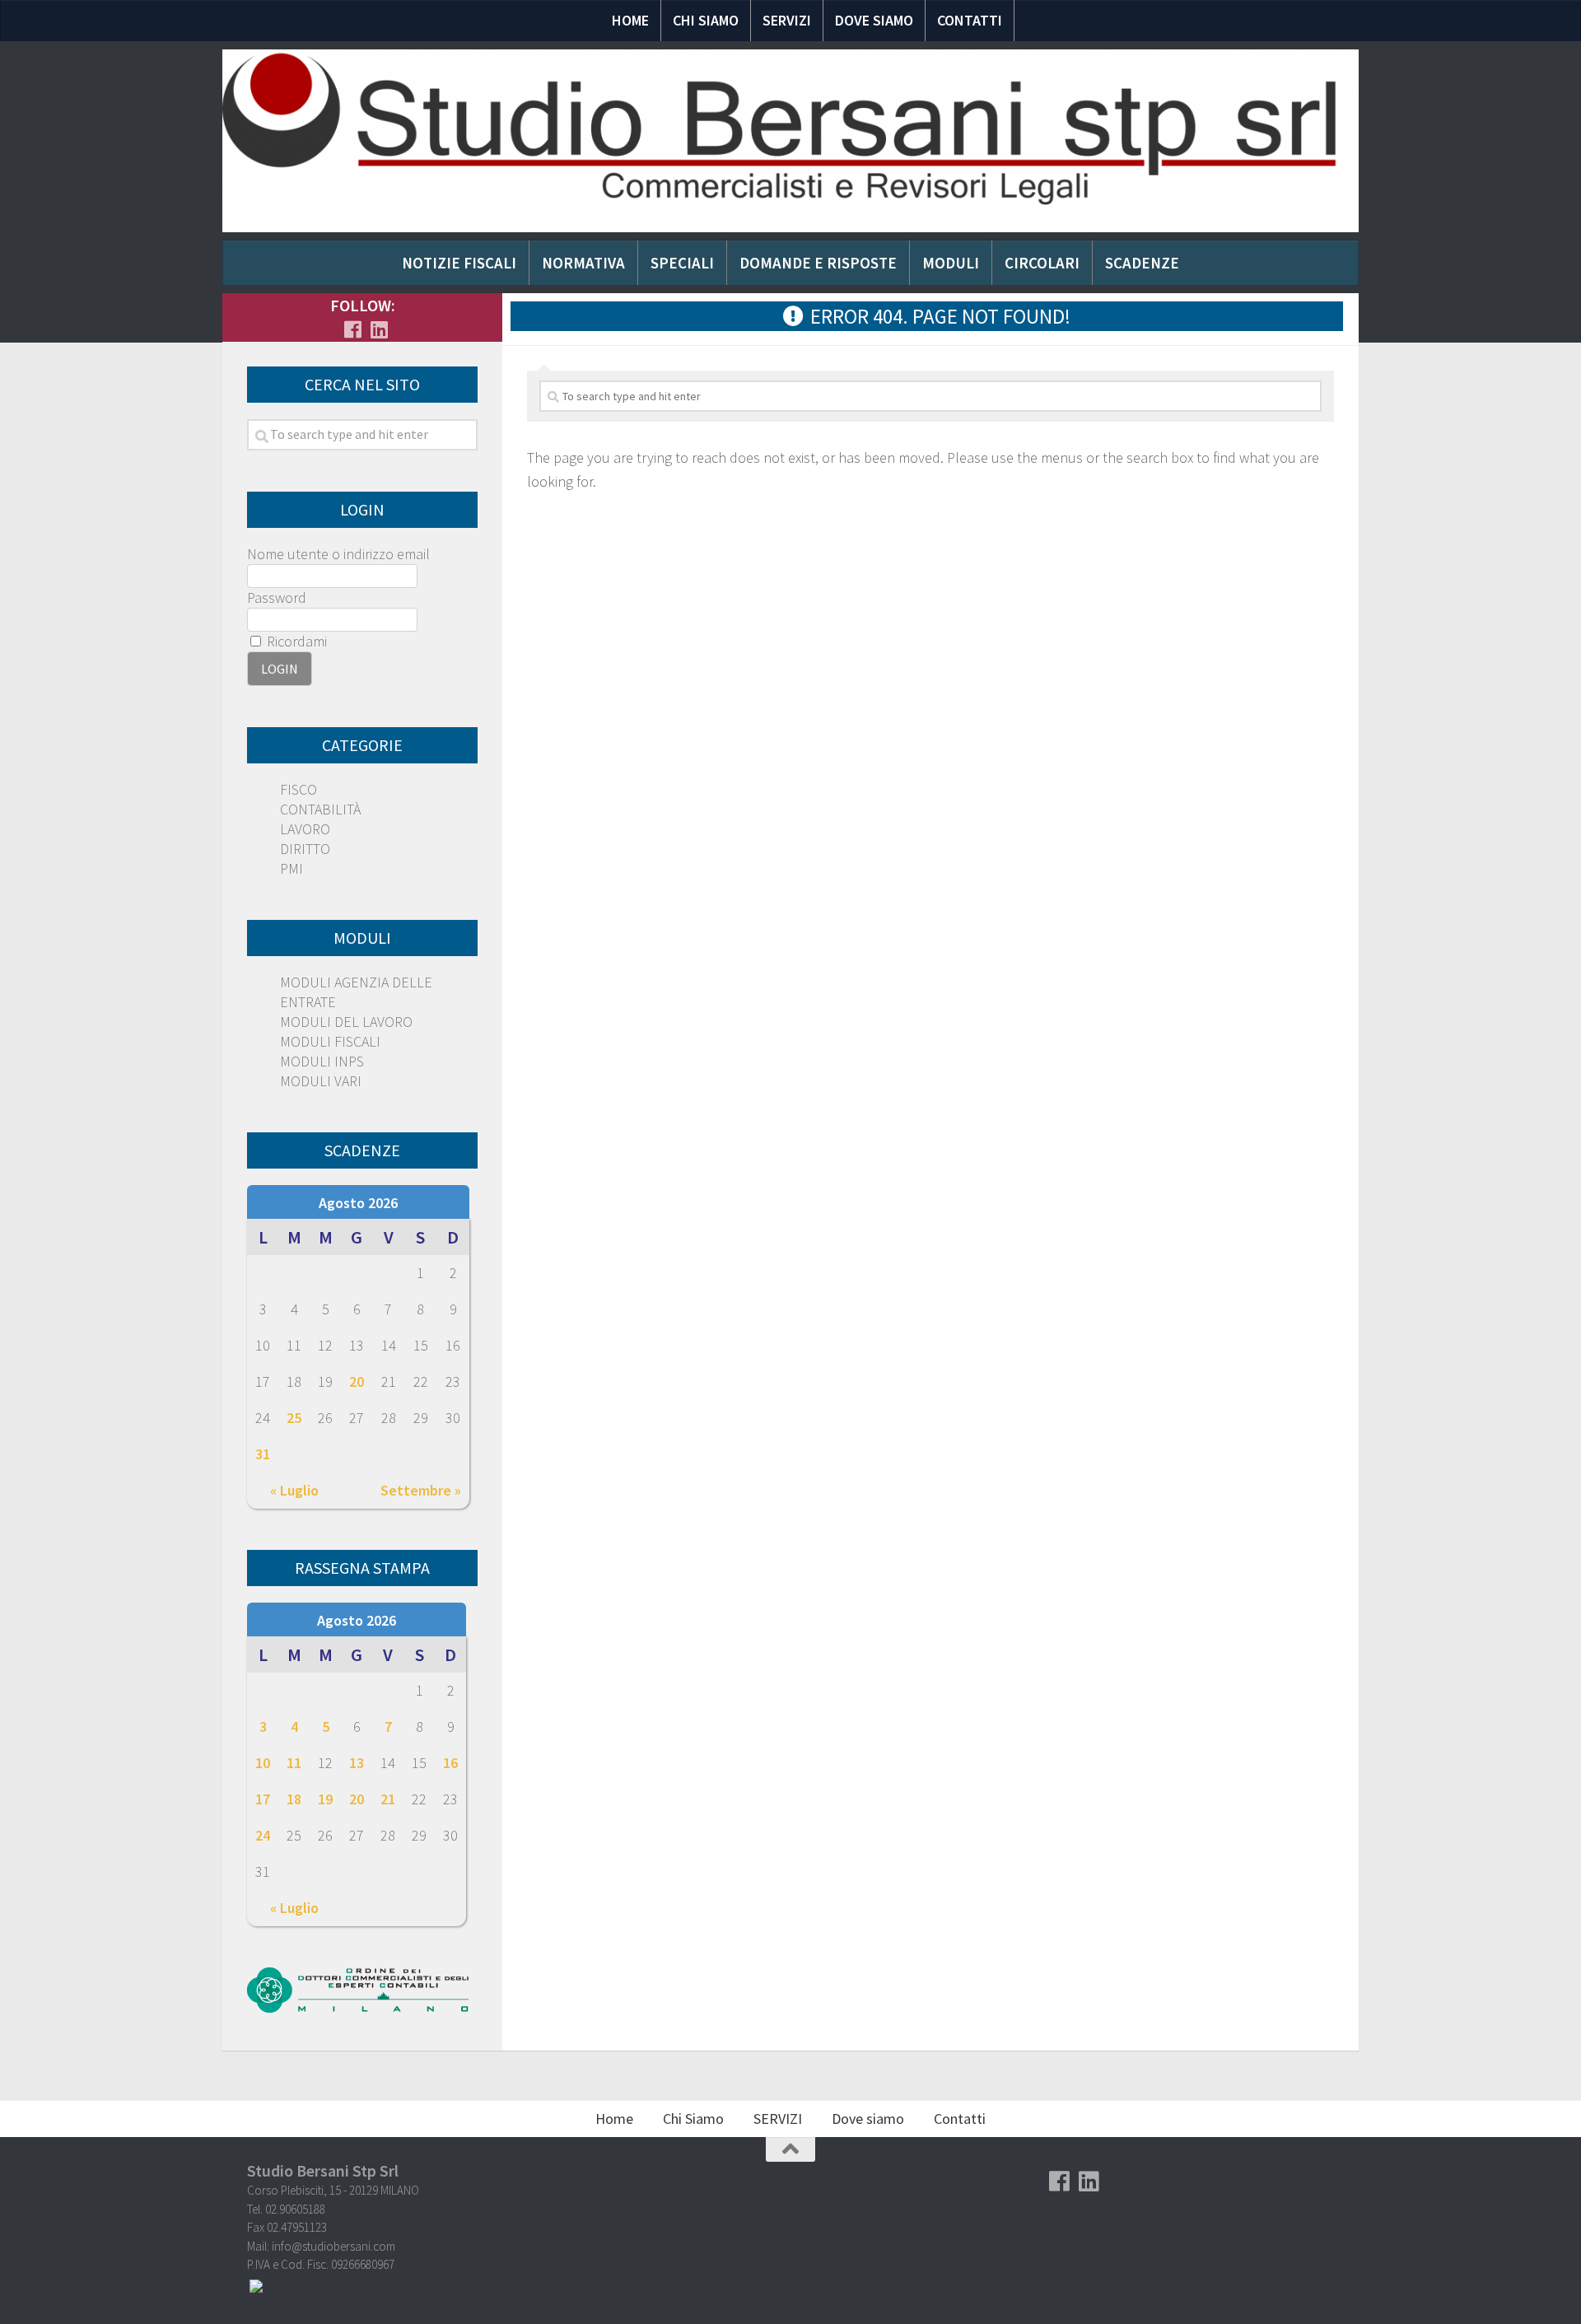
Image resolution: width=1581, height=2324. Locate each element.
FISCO (298, 789)
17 (263, 1799)
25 (294, 1418)
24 (263, 1835)
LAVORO (305, 829)
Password (277, 597)
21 (388, 1799)
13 (357, 1763)
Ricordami (295, 641)
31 (263, 1454)
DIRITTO (305, 849)
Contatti (970, 20)
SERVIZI (787, 20)
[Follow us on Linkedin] (379, 329)
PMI (291, 868)
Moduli (951, 263)
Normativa (583, 263)
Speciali (682, 263)
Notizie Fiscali (459, 263)
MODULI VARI (321, 1081)
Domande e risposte (818, 263)
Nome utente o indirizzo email (338, 554)
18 (294, 1799)
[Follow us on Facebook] (352, 329)
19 (325, 1799)
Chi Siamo (706, 20)
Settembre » (421, 1490)
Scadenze (1142, 263)
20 (357, 1381)
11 (294, 1763)
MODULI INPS (322, 1061)
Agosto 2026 (358, 1203)
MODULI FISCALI (330, 1041)
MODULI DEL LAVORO (346, 1022)
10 (263, 1763)
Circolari (1042, 263)
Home (630, 20)
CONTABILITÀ (320, 809)
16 (450, 1763)
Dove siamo (874, 20)
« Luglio (294, 1490)
